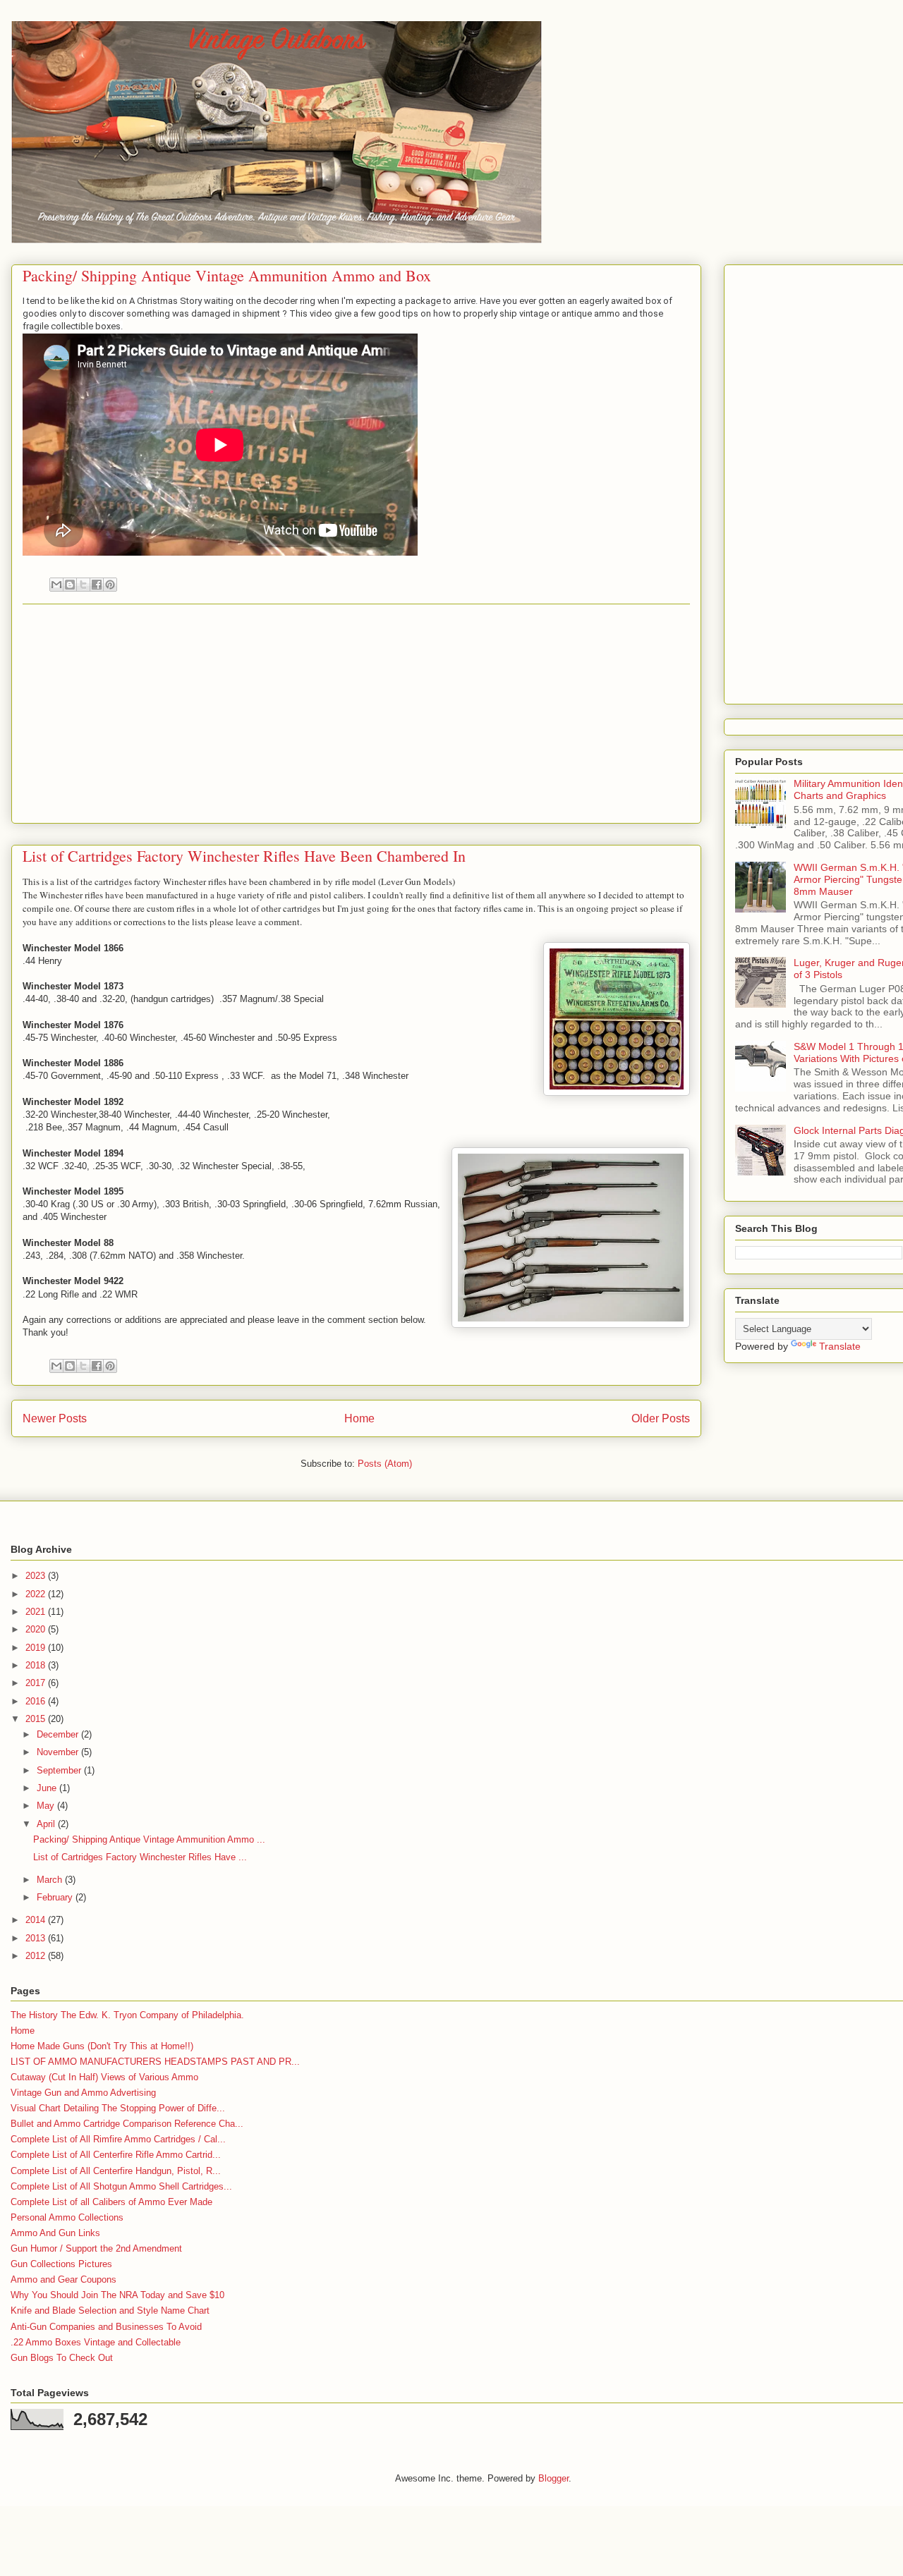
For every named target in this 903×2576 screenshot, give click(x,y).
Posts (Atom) (385, 1464)
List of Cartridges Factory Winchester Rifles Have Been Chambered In (244, 856)
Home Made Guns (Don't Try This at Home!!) (102, 2046)
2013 (37, 1938)
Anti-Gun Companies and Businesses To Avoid (106, 2327)
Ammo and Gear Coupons (63, 2279)
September (60, 1770)
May (47, 1806)
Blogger (553, 2478)
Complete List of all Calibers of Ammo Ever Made (111, 2202)
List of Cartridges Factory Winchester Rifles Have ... (140, 1857)
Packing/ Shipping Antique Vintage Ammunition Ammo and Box (227, 275)
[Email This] (56, 585)
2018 (37, 1665)
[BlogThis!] (70, 585)
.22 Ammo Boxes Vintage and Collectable (96, 2342)
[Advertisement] (356, 714)
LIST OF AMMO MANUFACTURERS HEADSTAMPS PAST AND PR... (155, 2062)
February (56, 1897)
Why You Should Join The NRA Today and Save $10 (117, 2295)
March (51, 1880)
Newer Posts (55, 1418)
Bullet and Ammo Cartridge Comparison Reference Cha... (127, 2124)
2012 (37, 1956)
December (59, 1734)
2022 (37, 1594)
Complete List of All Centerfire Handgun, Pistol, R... (116, 2171)
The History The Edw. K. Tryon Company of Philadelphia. (127, 2015)
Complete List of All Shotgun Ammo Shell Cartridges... (121, 2186)
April (47, 1824)
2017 (37, 1683)
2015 (37, 1719)
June (48, 1788)
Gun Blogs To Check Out (62, 2358)
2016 (37, 1701)
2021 (37, 1612)
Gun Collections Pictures (61, 2264)
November (59, 1752)
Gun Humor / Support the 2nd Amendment (96, 2248)
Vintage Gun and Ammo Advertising (83, 2093)
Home (359, 1418)
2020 (37, 1629)
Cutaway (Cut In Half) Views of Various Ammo (104, 2077)
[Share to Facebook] (97, 585)
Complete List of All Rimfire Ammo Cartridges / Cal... (118, 2139)
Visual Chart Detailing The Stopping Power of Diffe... (118, 2108)
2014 (37, 1920)
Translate (840, 1346)
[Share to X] (83, 585)
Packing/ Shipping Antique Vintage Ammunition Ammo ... (149, 1839)
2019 (37, 1648)
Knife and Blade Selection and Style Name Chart (110, 2311)
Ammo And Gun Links (55, 2233)
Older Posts (661, 1418)
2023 (37, 1576)
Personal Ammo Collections (67, 2217)
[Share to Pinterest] (110, 585)
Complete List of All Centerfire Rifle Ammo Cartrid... (116, 2155)
